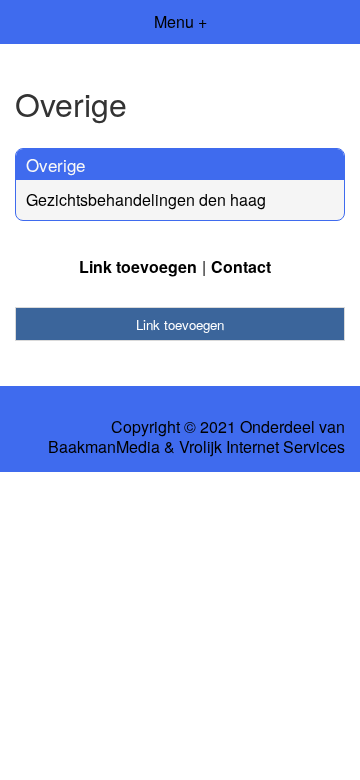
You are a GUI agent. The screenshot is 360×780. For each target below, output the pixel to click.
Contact (241, 266)
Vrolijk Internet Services (262, 447)
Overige (55, 164)
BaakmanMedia (104, 447)
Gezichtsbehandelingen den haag (146, 199)
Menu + (180, 21)
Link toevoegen (138, 266)
